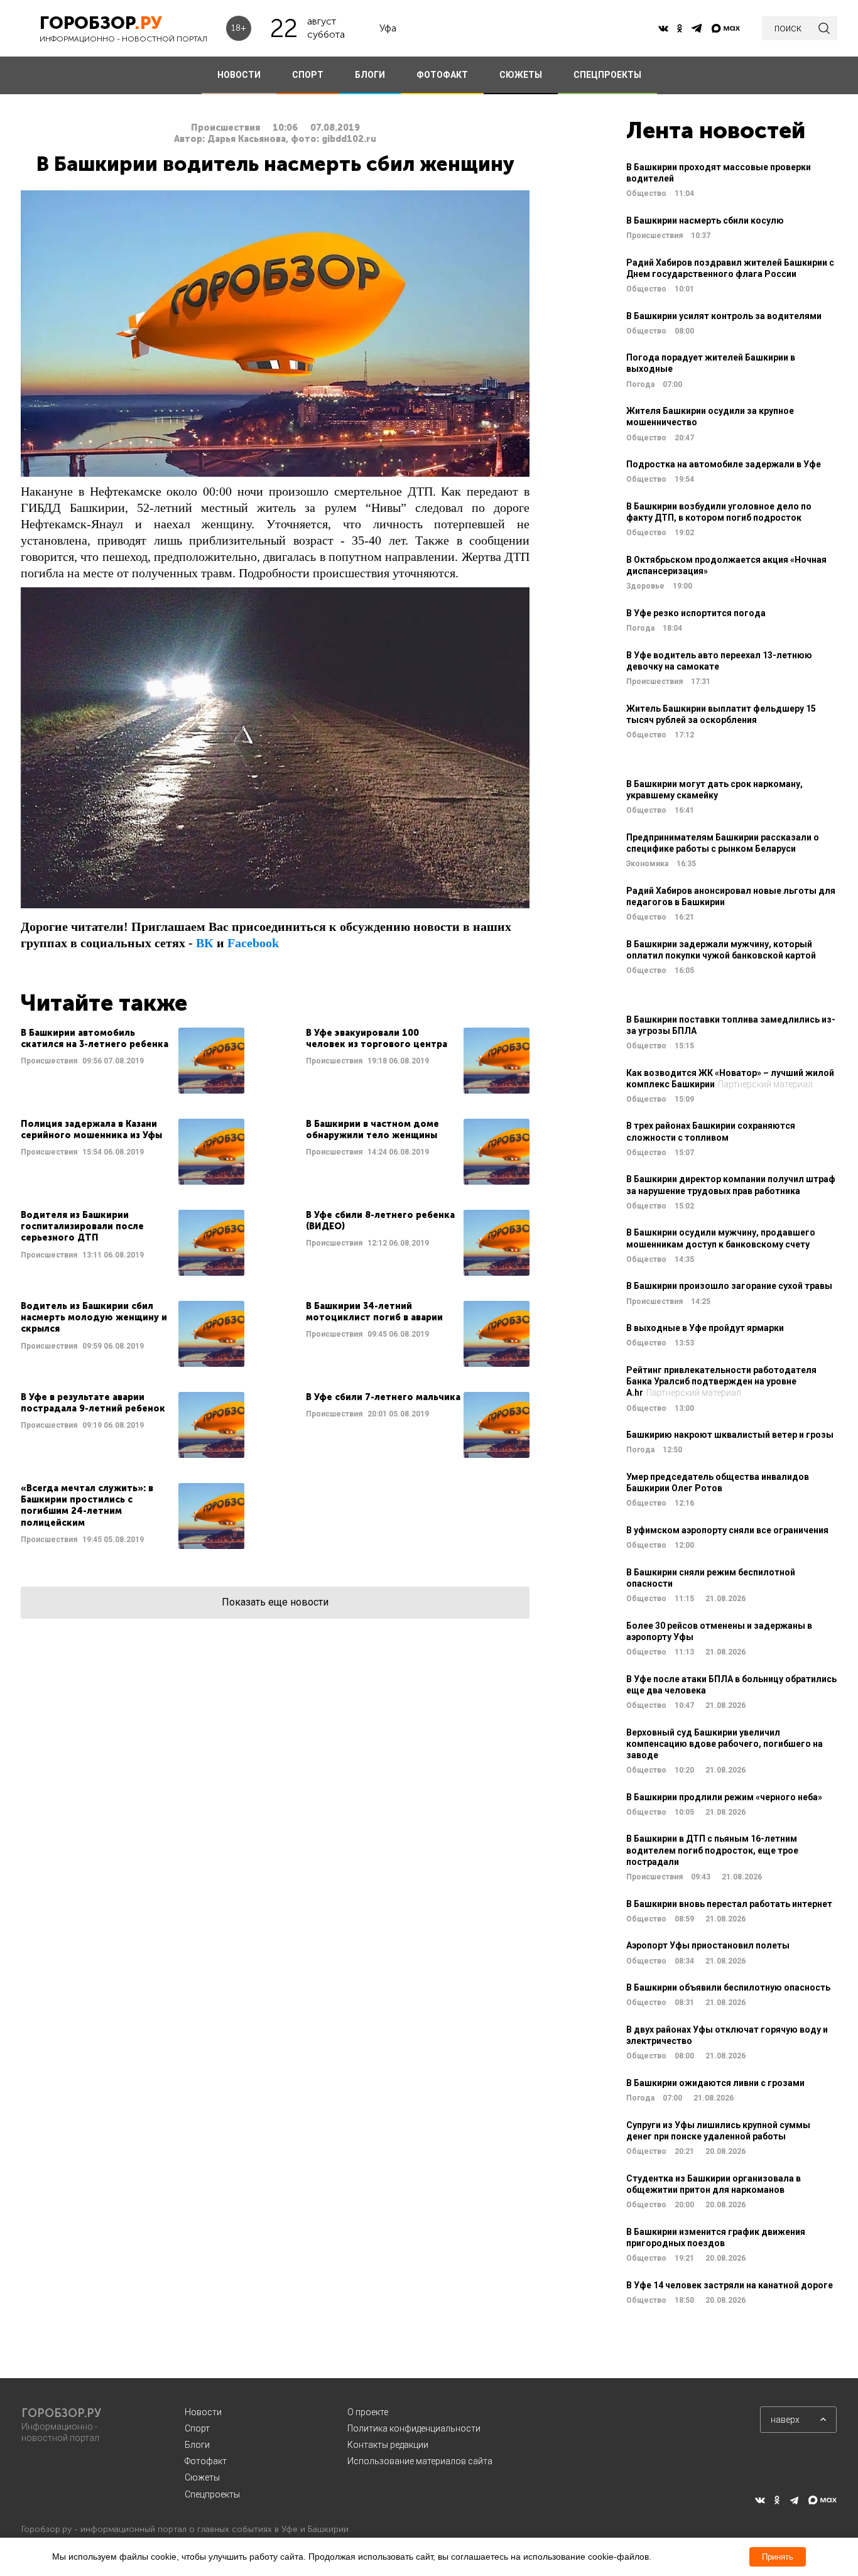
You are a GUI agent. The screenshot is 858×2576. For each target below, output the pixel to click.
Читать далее (133, 1061)
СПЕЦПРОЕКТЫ (607, 75)
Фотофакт (206, 2461)
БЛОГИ (370, 75)
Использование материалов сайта (420, 2461)
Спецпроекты (212, 2494)
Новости (203, 2412)
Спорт (197, 2428)
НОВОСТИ (239, 75)
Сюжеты (202, 2477)
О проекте (368, 2412)
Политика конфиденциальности (414, 2428)
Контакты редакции (388, 2445)
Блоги (197, 2445)
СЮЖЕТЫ (521, 75)
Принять (778, 2557)
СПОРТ (308, 75)
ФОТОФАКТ (442, 75)
